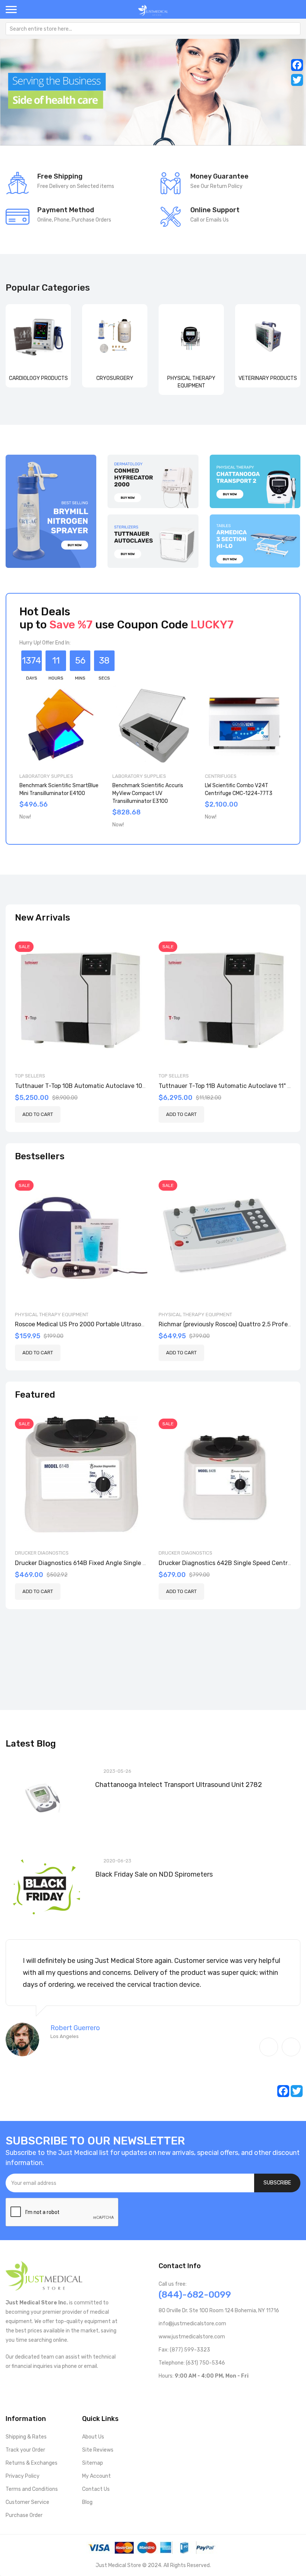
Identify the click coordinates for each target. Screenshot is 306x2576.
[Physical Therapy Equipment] (191, 337)
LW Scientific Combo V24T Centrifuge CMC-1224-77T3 (239, 789)
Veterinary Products (268, 378)
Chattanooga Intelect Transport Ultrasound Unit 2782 (179, 1785)
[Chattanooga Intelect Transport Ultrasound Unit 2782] (45, 1799)
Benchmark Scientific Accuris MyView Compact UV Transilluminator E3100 (148, 793)
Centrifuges (221, 776)
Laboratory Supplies (46, 776)
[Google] (221, 2391)
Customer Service (27, 2502)
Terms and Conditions (32, 2489)
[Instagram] (198, 2391)
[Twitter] (297, 80)
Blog (87, 2502)
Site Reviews (98, 2450)
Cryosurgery (115, 378)
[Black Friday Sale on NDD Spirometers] (45, 1888)
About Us (93, 2437)
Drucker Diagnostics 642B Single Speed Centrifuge (231, 1563)
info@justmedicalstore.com (192, 2324)
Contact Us (96, 2489)
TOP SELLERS (30, 1076)
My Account (96, 2476)
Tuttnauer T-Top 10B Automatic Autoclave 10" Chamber (93, 1086)
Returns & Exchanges (32, 2463)
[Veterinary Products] (268, 337)
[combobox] (153, 29)
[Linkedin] (210, 2391)
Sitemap (93, 2463)
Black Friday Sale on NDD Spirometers (154, 1874)
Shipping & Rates (26, 2437)
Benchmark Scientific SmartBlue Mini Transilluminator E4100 (59, 789)
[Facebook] (297, 65)
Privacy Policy (23, 2476)
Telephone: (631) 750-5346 (192, 2363)
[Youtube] (174, 2391)
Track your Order (25, 2450)
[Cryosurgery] (115, 337)
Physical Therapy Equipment (52, 1315)
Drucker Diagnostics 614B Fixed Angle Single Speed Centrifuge (104, 1563)
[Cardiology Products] (38, 337)
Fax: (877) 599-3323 (184, 2350)
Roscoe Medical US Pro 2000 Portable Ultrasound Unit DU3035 (102, 1324)
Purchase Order (24, 2515)
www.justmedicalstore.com (192, 2337)
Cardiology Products (38, 378)
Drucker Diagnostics (42, 1553)
